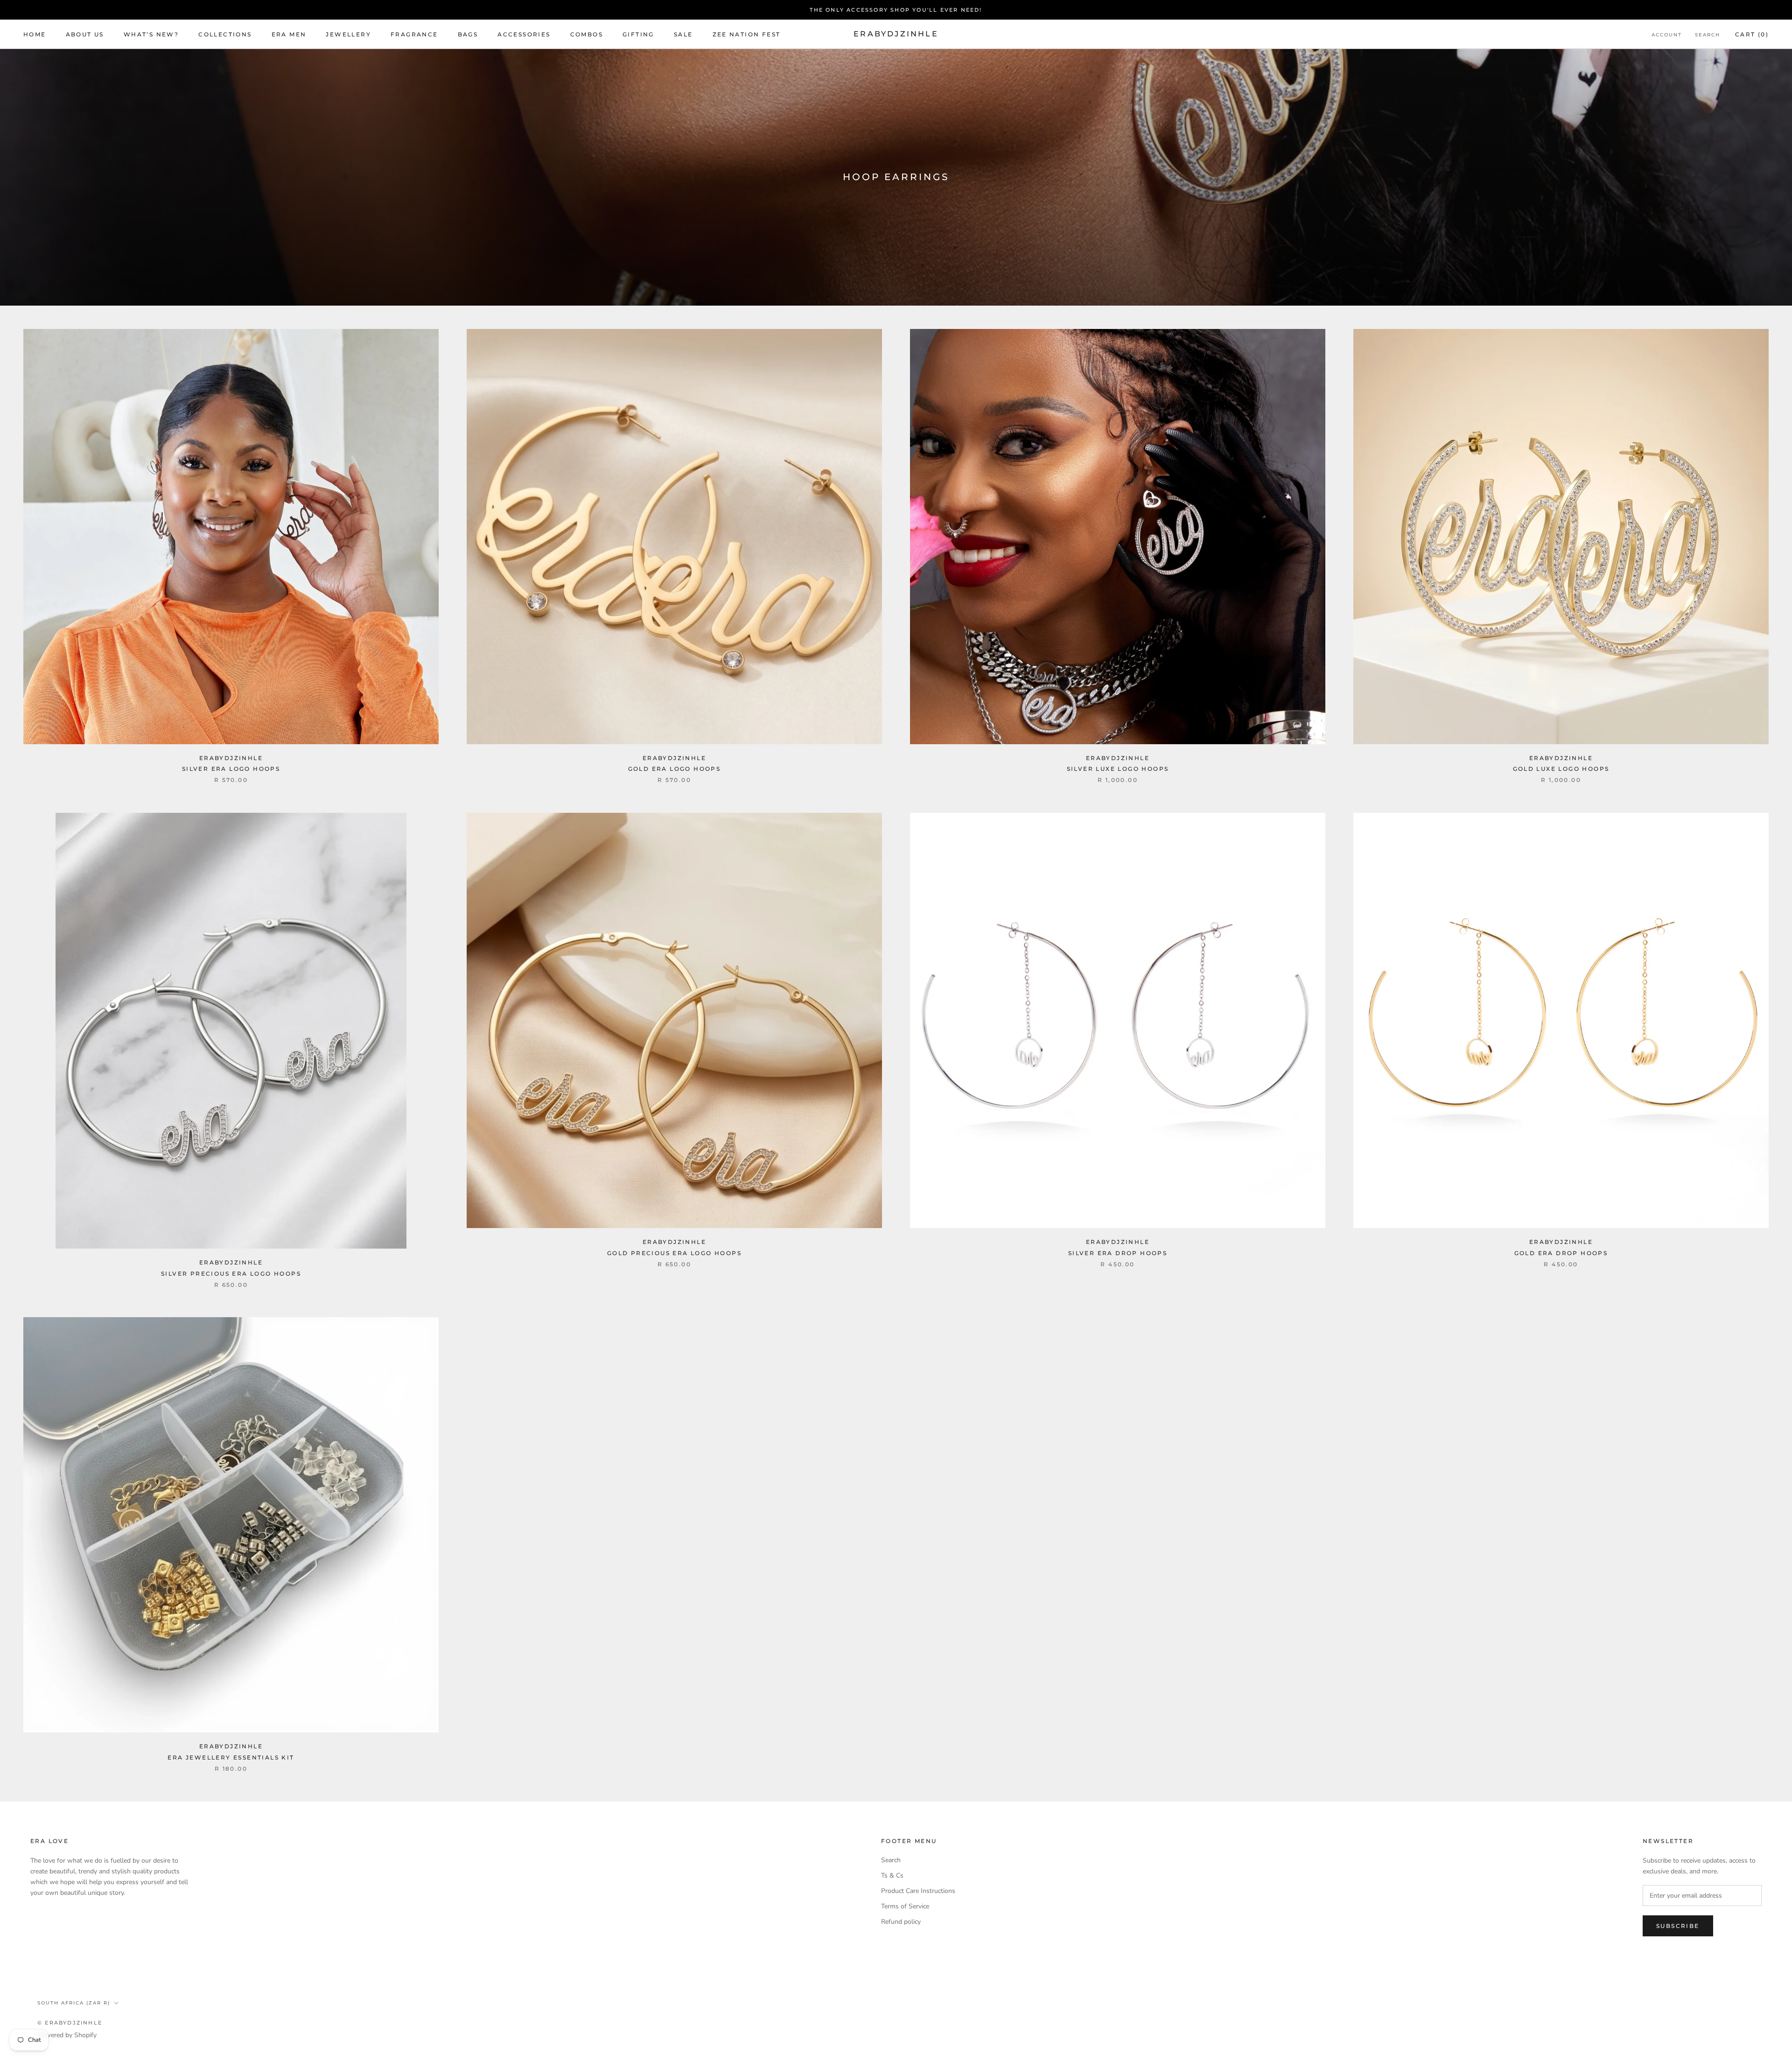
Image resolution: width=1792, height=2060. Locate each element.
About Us (85, 34)
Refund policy (901, 1922)
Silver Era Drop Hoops (1118, 1253)
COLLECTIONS (225, 34)
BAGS (468, 34)
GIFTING (638, 34)
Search (1708, 35)
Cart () (1752, 34)
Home (35, 34)
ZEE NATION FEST (747, 34)
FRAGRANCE (414, 34)
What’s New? (151, 34)
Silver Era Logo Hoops (231, 769)
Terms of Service (905, 1906)
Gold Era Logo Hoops (675, 769)
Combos (587, 34)
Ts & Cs (892, 1875)
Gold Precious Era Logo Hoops (674, 1253)
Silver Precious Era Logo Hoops (231, 1274)
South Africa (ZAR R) (74, 2003)
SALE (683, 34)
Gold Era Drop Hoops (1561, 1253)
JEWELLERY (348, 34)
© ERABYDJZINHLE (70, 2023)
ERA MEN (289, 34)
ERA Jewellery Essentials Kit (231, 1757)
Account (1667, 35)
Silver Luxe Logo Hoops (1118, 769)
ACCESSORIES (524, 34)
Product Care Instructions (918, 1891)
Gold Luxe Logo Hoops (1561, 769)
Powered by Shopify (67, 2035)
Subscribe (1678, 1926)
